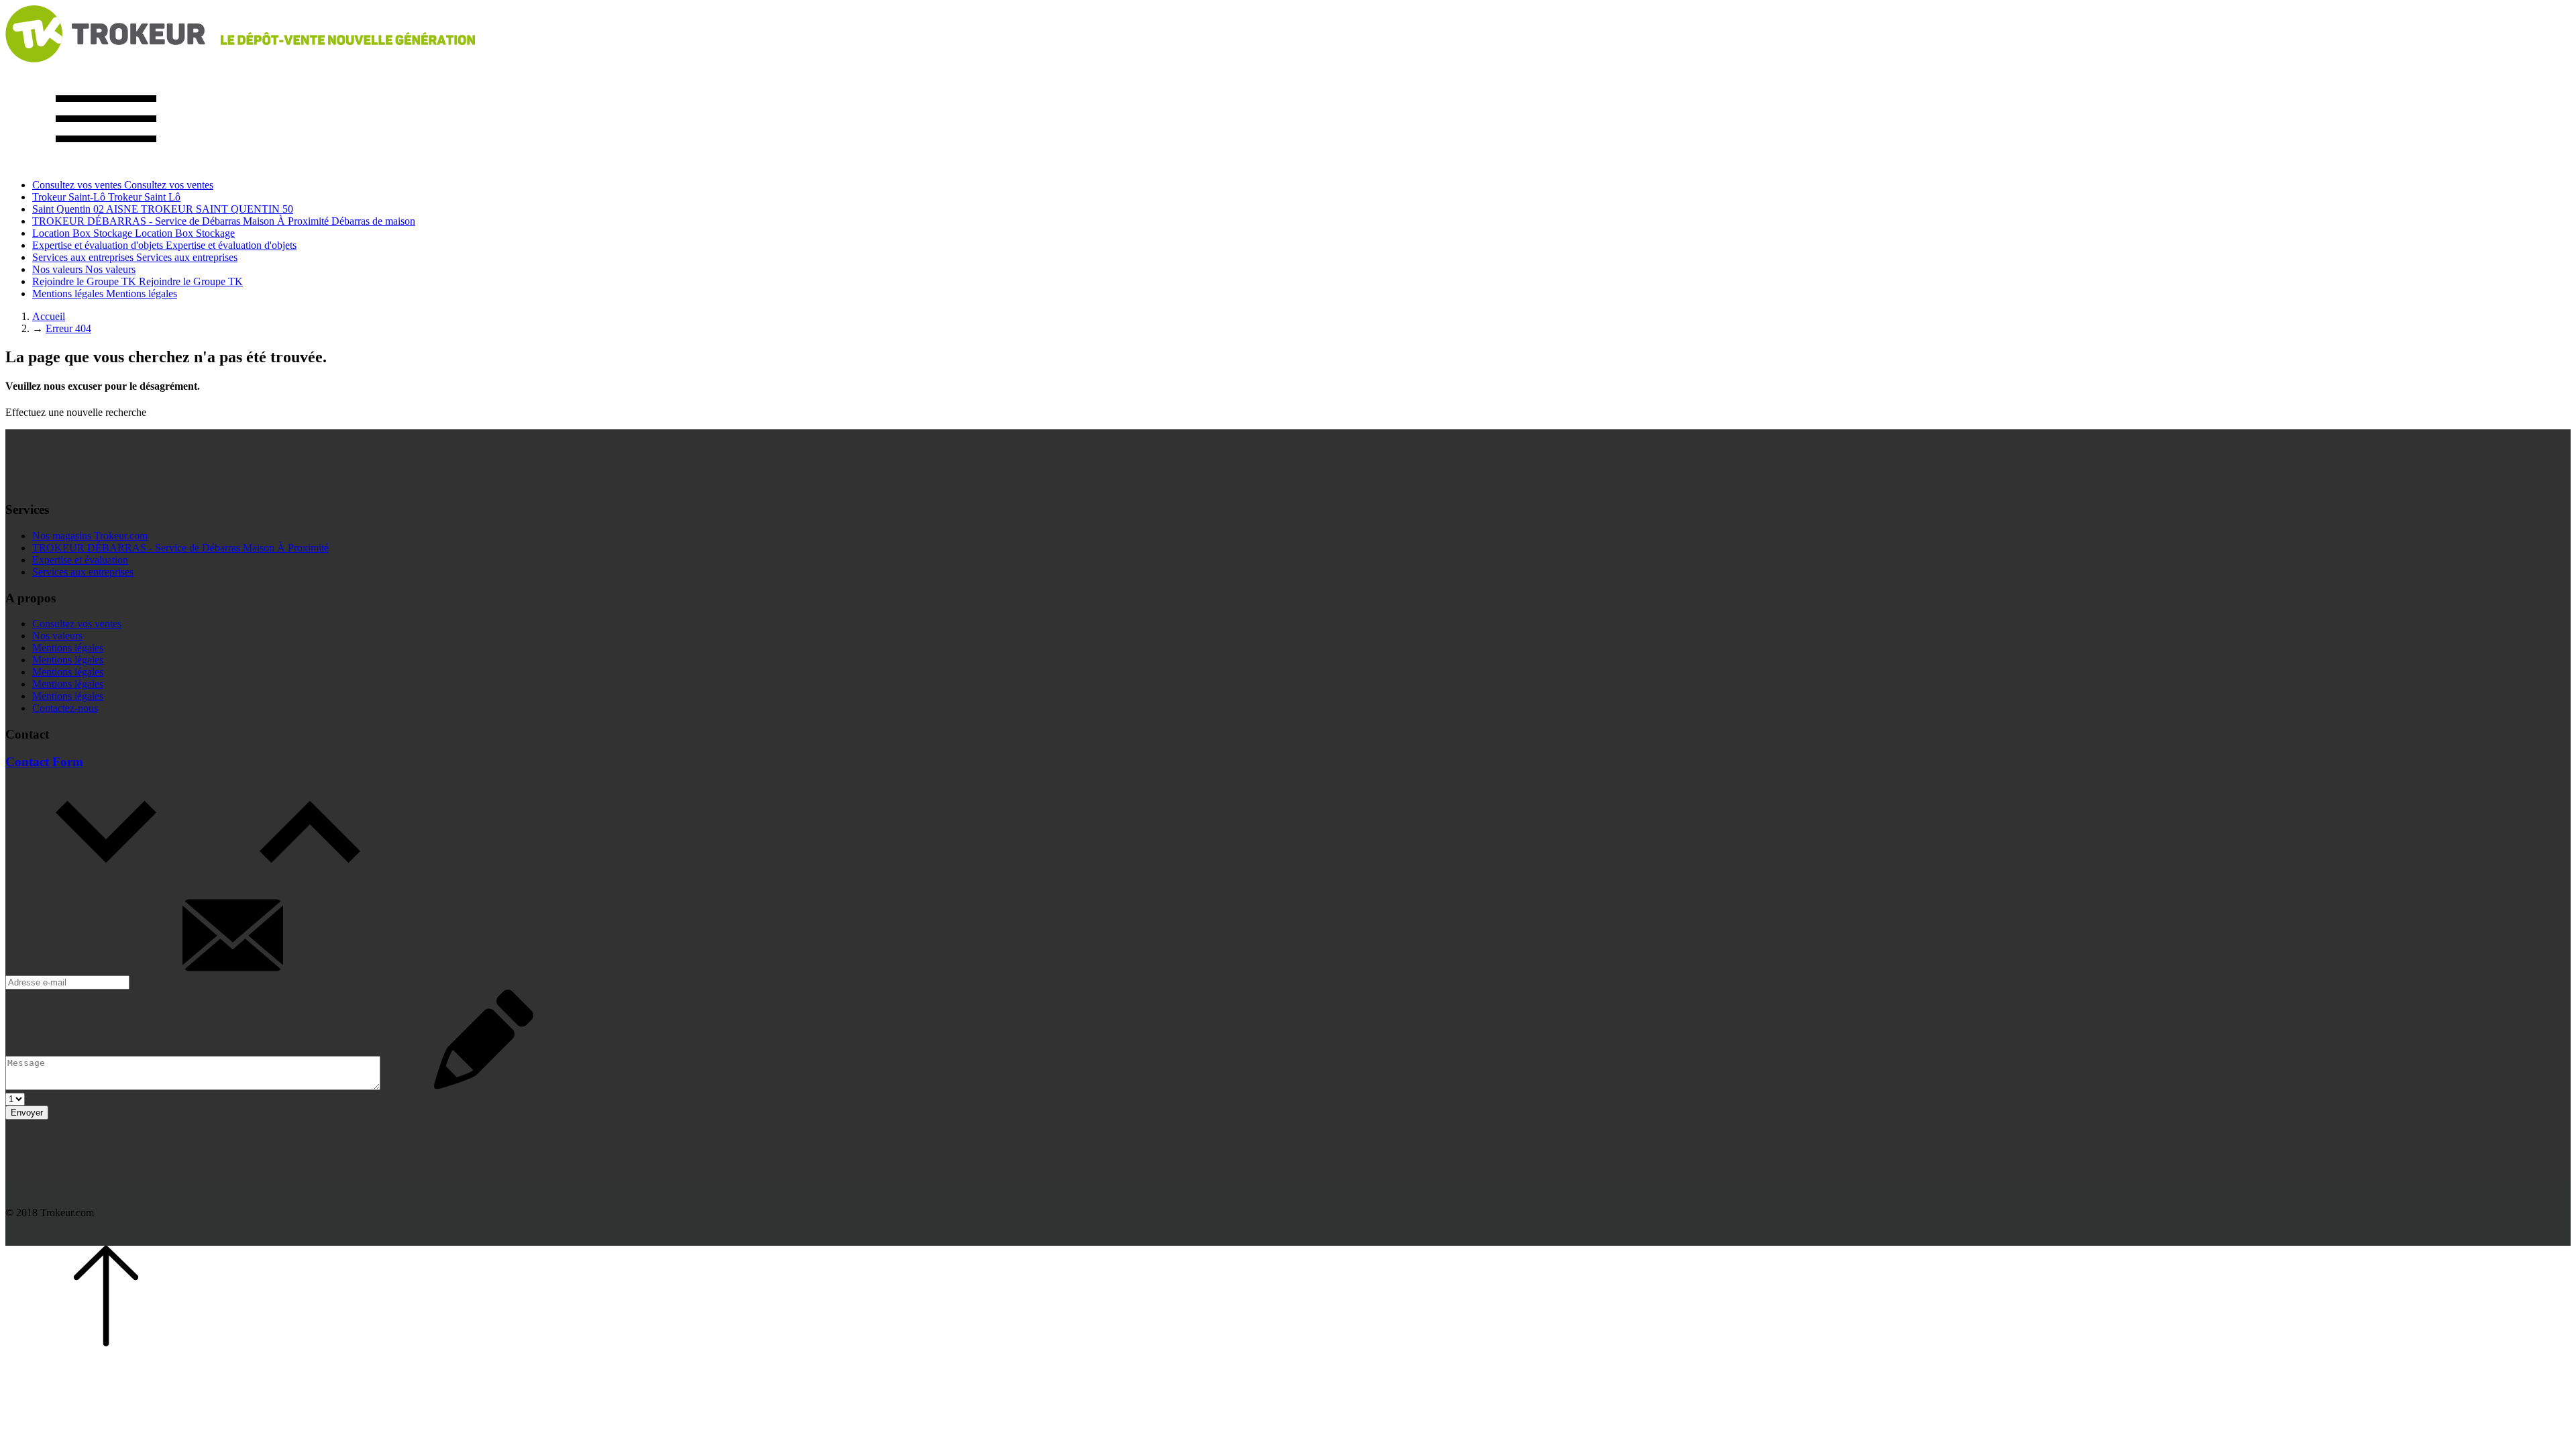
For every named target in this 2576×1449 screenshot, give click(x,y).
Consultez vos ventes (77, 624)
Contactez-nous (65, 708)
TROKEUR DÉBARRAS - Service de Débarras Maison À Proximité (180, 548)
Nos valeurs (57, 636)
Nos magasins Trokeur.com (90, 536)
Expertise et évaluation (80, 560)
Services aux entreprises (83, 572)
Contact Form (44, 762)
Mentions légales (68, 648)
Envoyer (27, 1113)
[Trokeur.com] (240, 59)
